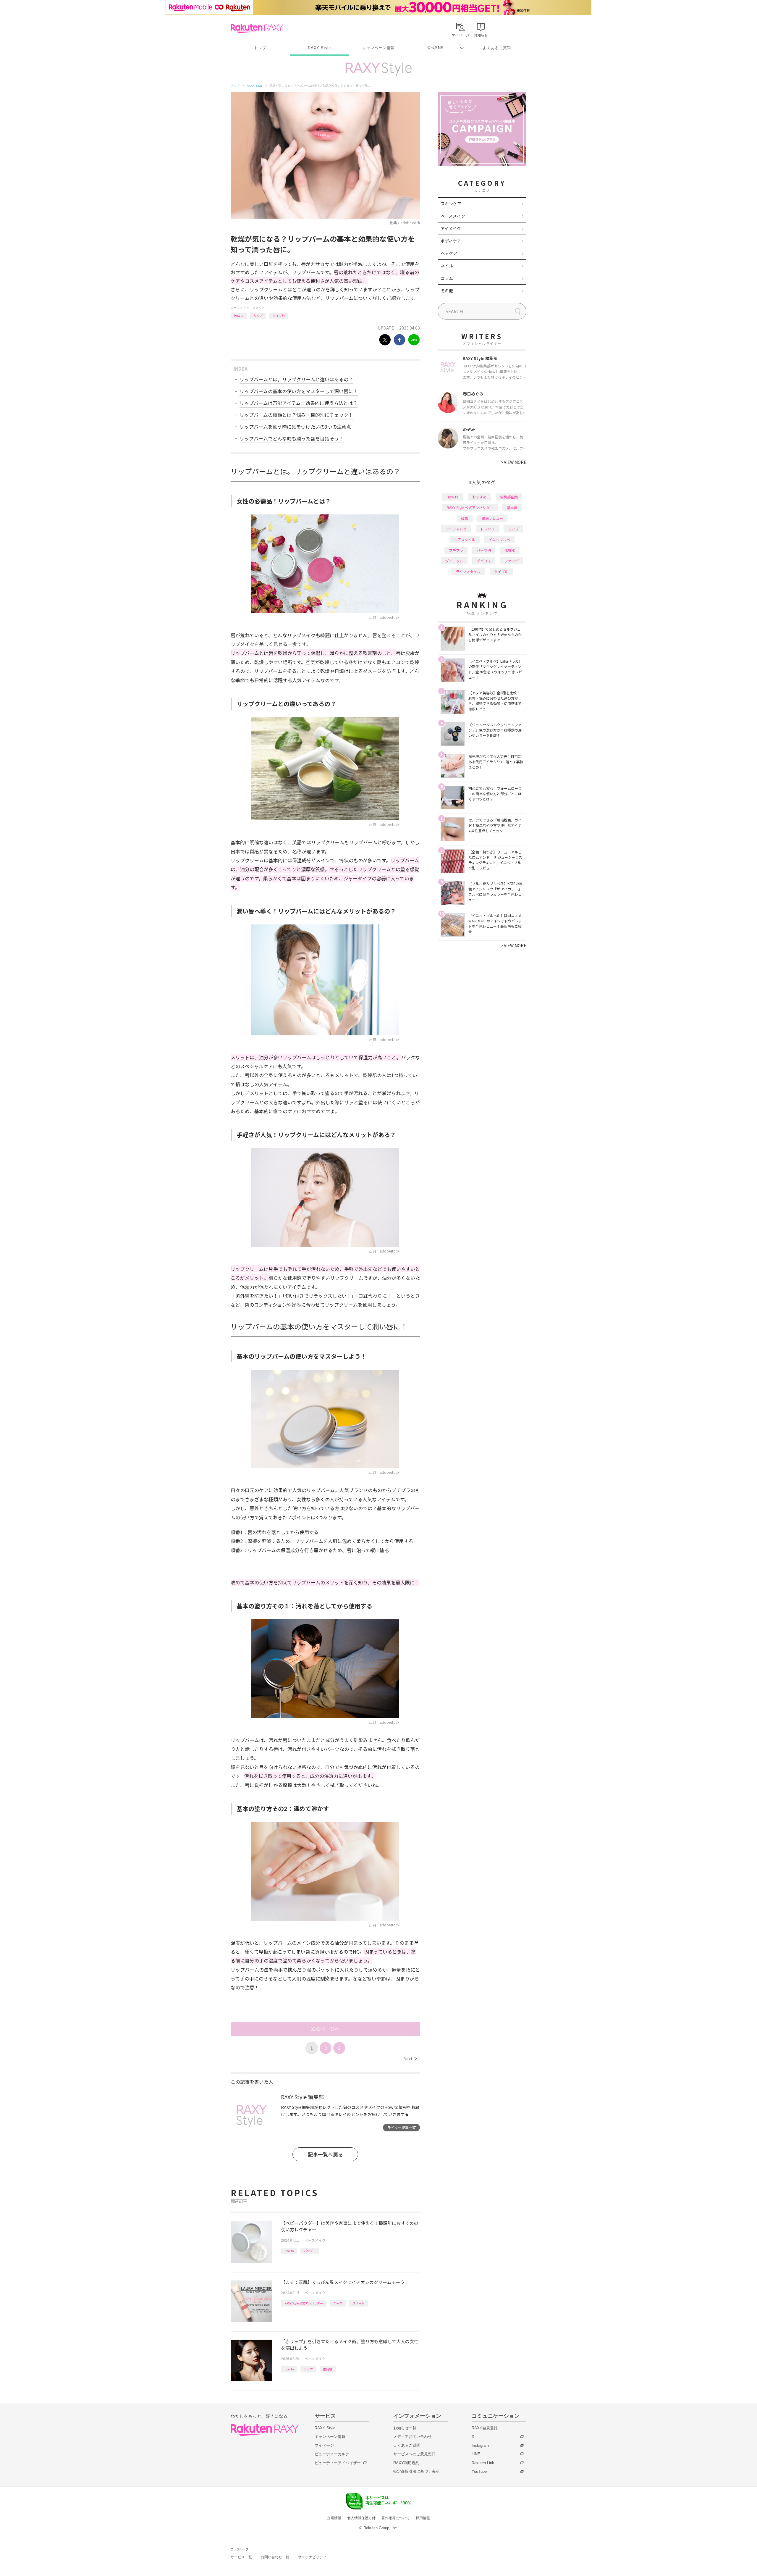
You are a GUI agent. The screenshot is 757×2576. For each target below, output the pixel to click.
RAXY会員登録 (485, 2428)
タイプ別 (279, 315)
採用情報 (423, 2518)
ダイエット (454, 561)
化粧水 (510, 550)
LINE (476, 2454)
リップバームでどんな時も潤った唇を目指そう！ (292, 438)
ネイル (447, 266)
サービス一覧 (241, 2557)
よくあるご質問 (497, 48)
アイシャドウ (456, 529)
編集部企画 (509, 497)
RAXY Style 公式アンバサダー (304, 2303)
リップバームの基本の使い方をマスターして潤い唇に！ (299, 391)
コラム (447, 278)
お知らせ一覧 (405, 2428)
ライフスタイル (468, 571)
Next (410, 2059)
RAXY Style (319, 48)
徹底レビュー (492, 518)
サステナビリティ (312, 2557)
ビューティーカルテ (332, 2454)
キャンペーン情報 (378, 48)
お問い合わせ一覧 (275, 2557)
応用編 (328, 2369)
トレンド (487, 529)
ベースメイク (255, 308)
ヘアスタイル (465, 539)
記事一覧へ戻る (325, 2154)
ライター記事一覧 (402, 2127)
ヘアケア (449, 253)
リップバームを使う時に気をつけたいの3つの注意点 (295, 427)
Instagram (480, 2445)
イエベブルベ (499, 539)
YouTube (479, 2471)
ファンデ (512, 561)
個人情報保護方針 (361, 2518)
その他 (447, 290)
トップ (260, 48)
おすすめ (479, 497)
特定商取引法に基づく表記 (416, 2471)
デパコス (484, 561)
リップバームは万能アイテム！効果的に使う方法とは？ (299, 403)
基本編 (512, 507)
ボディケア (451, 241)
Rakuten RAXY (257, 28)
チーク (338, 2303)
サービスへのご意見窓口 (414, 2454)
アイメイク (451, 228)
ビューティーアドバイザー (338, 2463)
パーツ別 (484, 550)
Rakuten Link (483, 2463)
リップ (258, 315)
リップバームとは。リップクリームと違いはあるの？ (296, 379)
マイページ (324, 2445)
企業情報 (334, 2518)
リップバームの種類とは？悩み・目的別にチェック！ (296, 415)
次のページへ (325, 2029)
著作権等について (396, 2518)
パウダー (310, 2251)
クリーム (358, 2303)
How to (239, 315)
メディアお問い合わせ (413, 2437)
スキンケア (451, 204)
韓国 (465, 518)
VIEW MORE (513, 462)
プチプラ (456, 550)
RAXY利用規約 (406, 2463)
